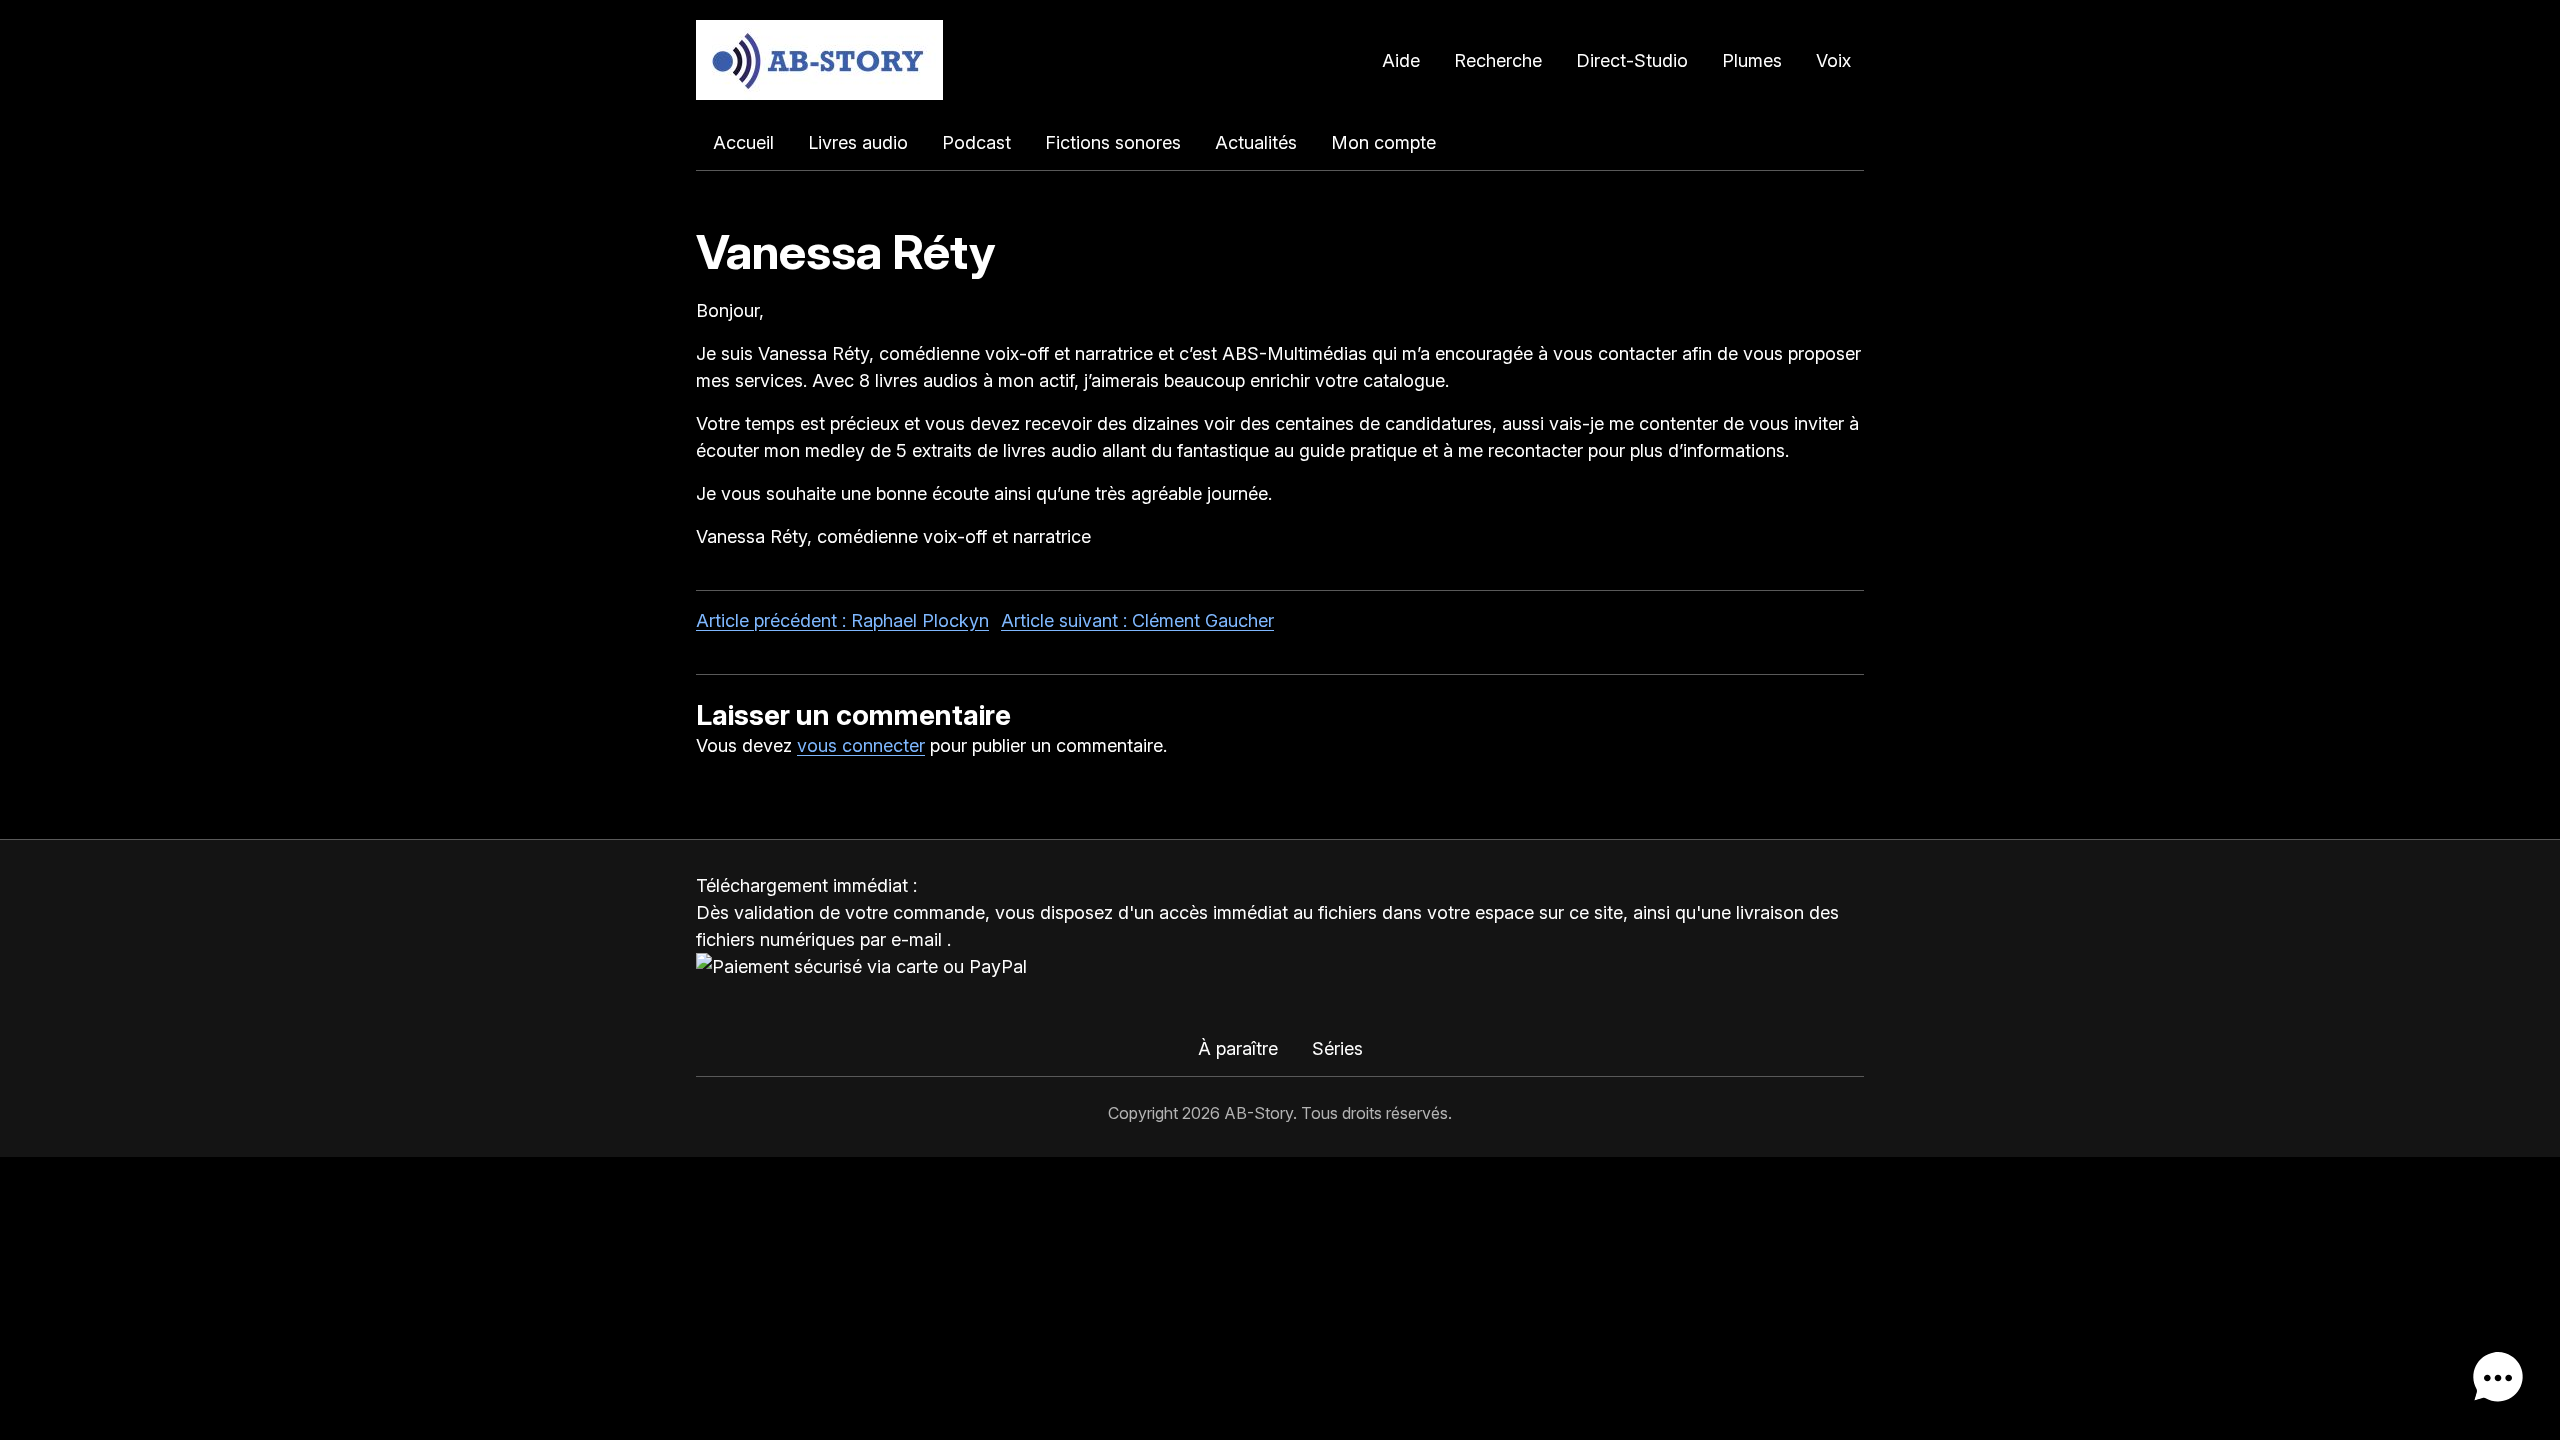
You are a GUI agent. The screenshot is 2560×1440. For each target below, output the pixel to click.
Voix (1833, 60)
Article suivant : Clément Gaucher (1137, 620)
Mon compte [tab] (1383, 142)
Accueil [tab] (743, 142)
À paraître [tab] (1238, 1048)
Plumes (1752, 60)
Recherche (1498, 60)
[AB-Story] (819, 60)
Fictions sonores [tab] (1113, 142)
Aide (1401, 60)
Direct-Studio (1632, 60)
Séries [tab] (1337, 1048)
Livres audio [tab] (858, 142)
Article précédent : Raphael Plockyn (842, 620)
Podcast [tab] (976, 142)
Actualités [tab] (1256, 142)
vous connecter (861, 745)
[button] (2498, 1378)
